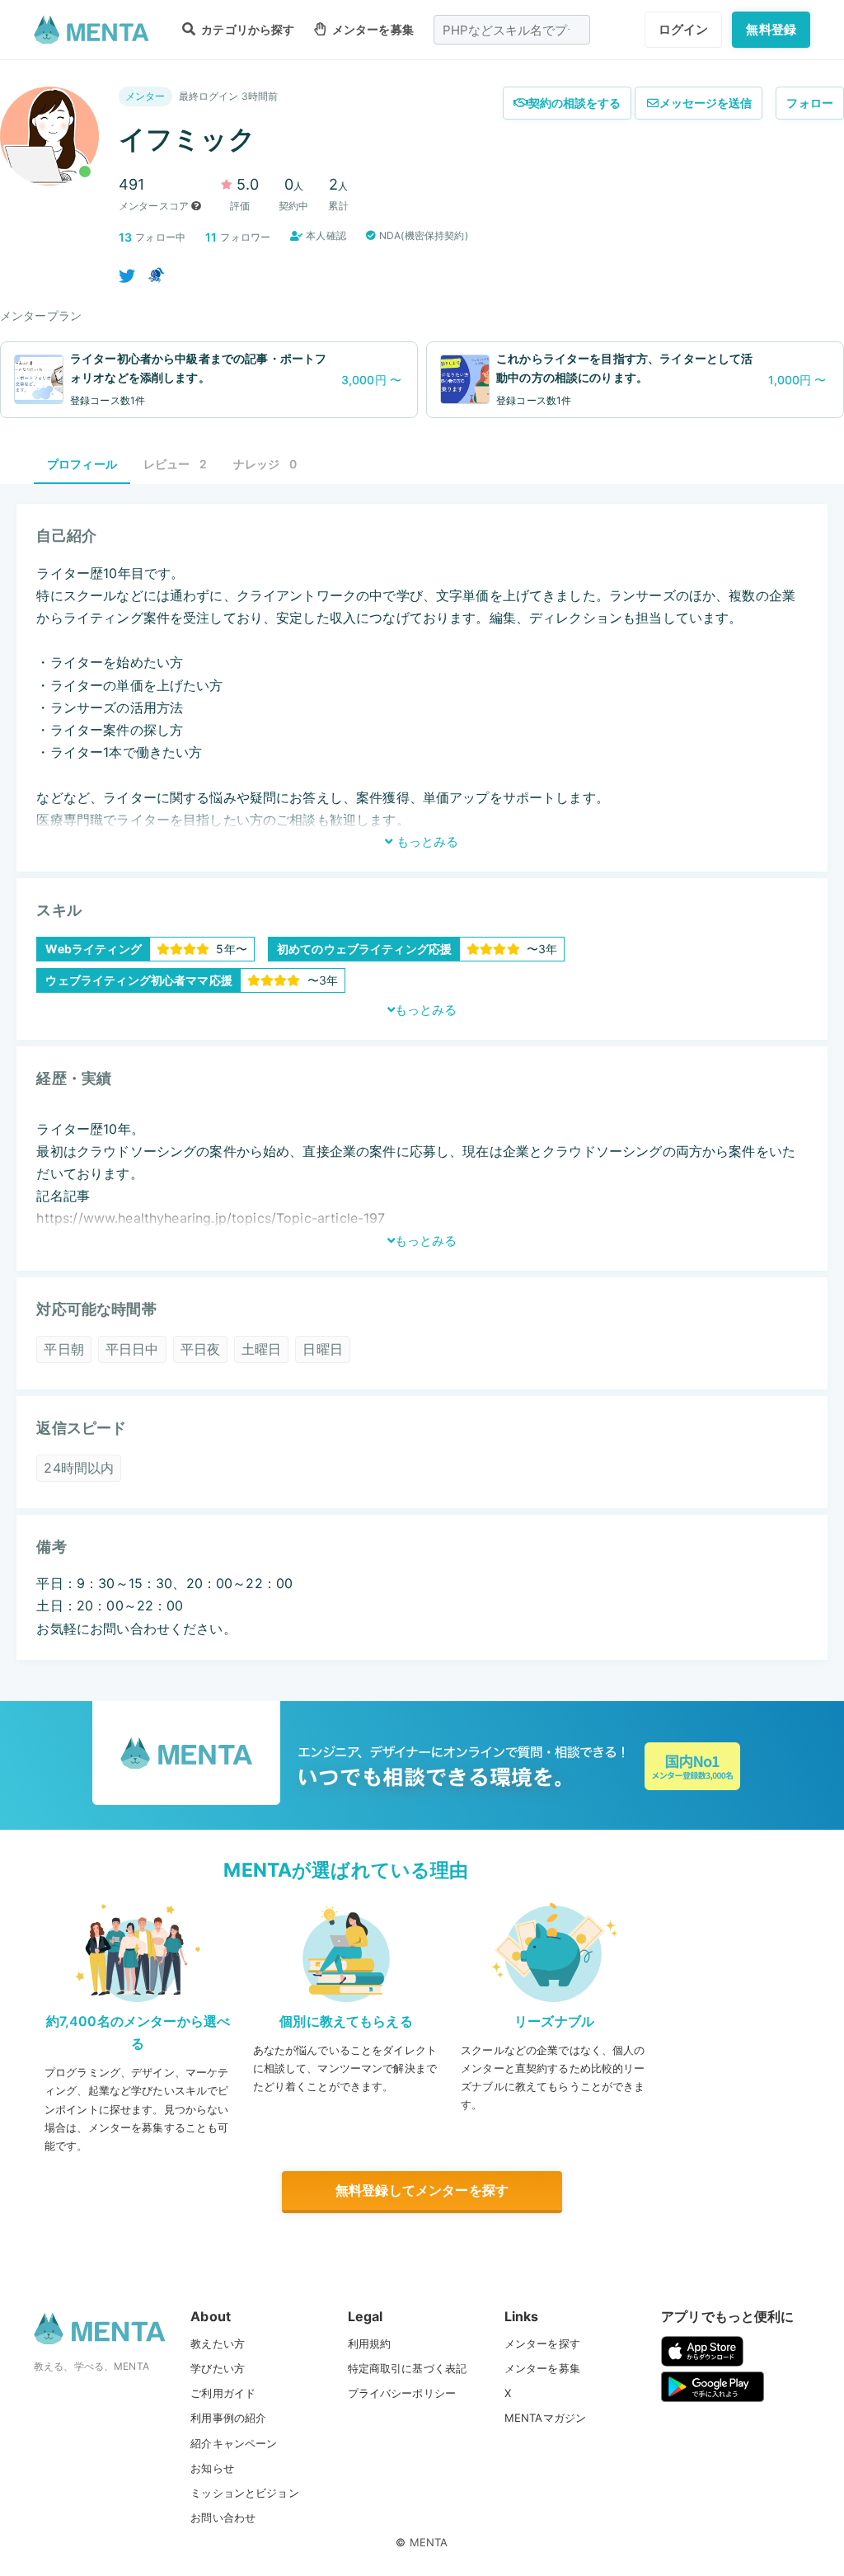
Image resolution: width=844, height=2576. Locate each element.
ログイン (684, 29)
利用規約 (370, 2343)
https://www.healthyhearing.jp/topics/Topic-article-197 (211, 1218)
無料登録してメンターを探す (422, 2190)
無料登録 (771, 29)
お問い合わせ (223, 2517)
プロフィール (82, 464)
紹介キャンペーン (234, 2443)
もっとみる (426, 841)
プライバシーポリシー (402, 2393)
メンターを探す (542, 2343)
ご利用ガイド (223, 2393)
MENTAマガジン (545, 2418)
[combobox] (512, 30)
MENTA (429, 2542)
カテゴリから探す (246, 29)
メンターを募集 (371, 29)
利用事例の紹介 (228, 2418)
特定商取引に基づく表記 (408, 2368)
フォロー (810, 103)
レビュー (175, 464)
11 (211, 237)
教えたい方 (218, 2343)
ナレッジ (265, 464)
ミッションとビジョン (245, 2493)
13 (125, 237)
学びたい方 (218, 2368)
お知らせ (212, 2468)
